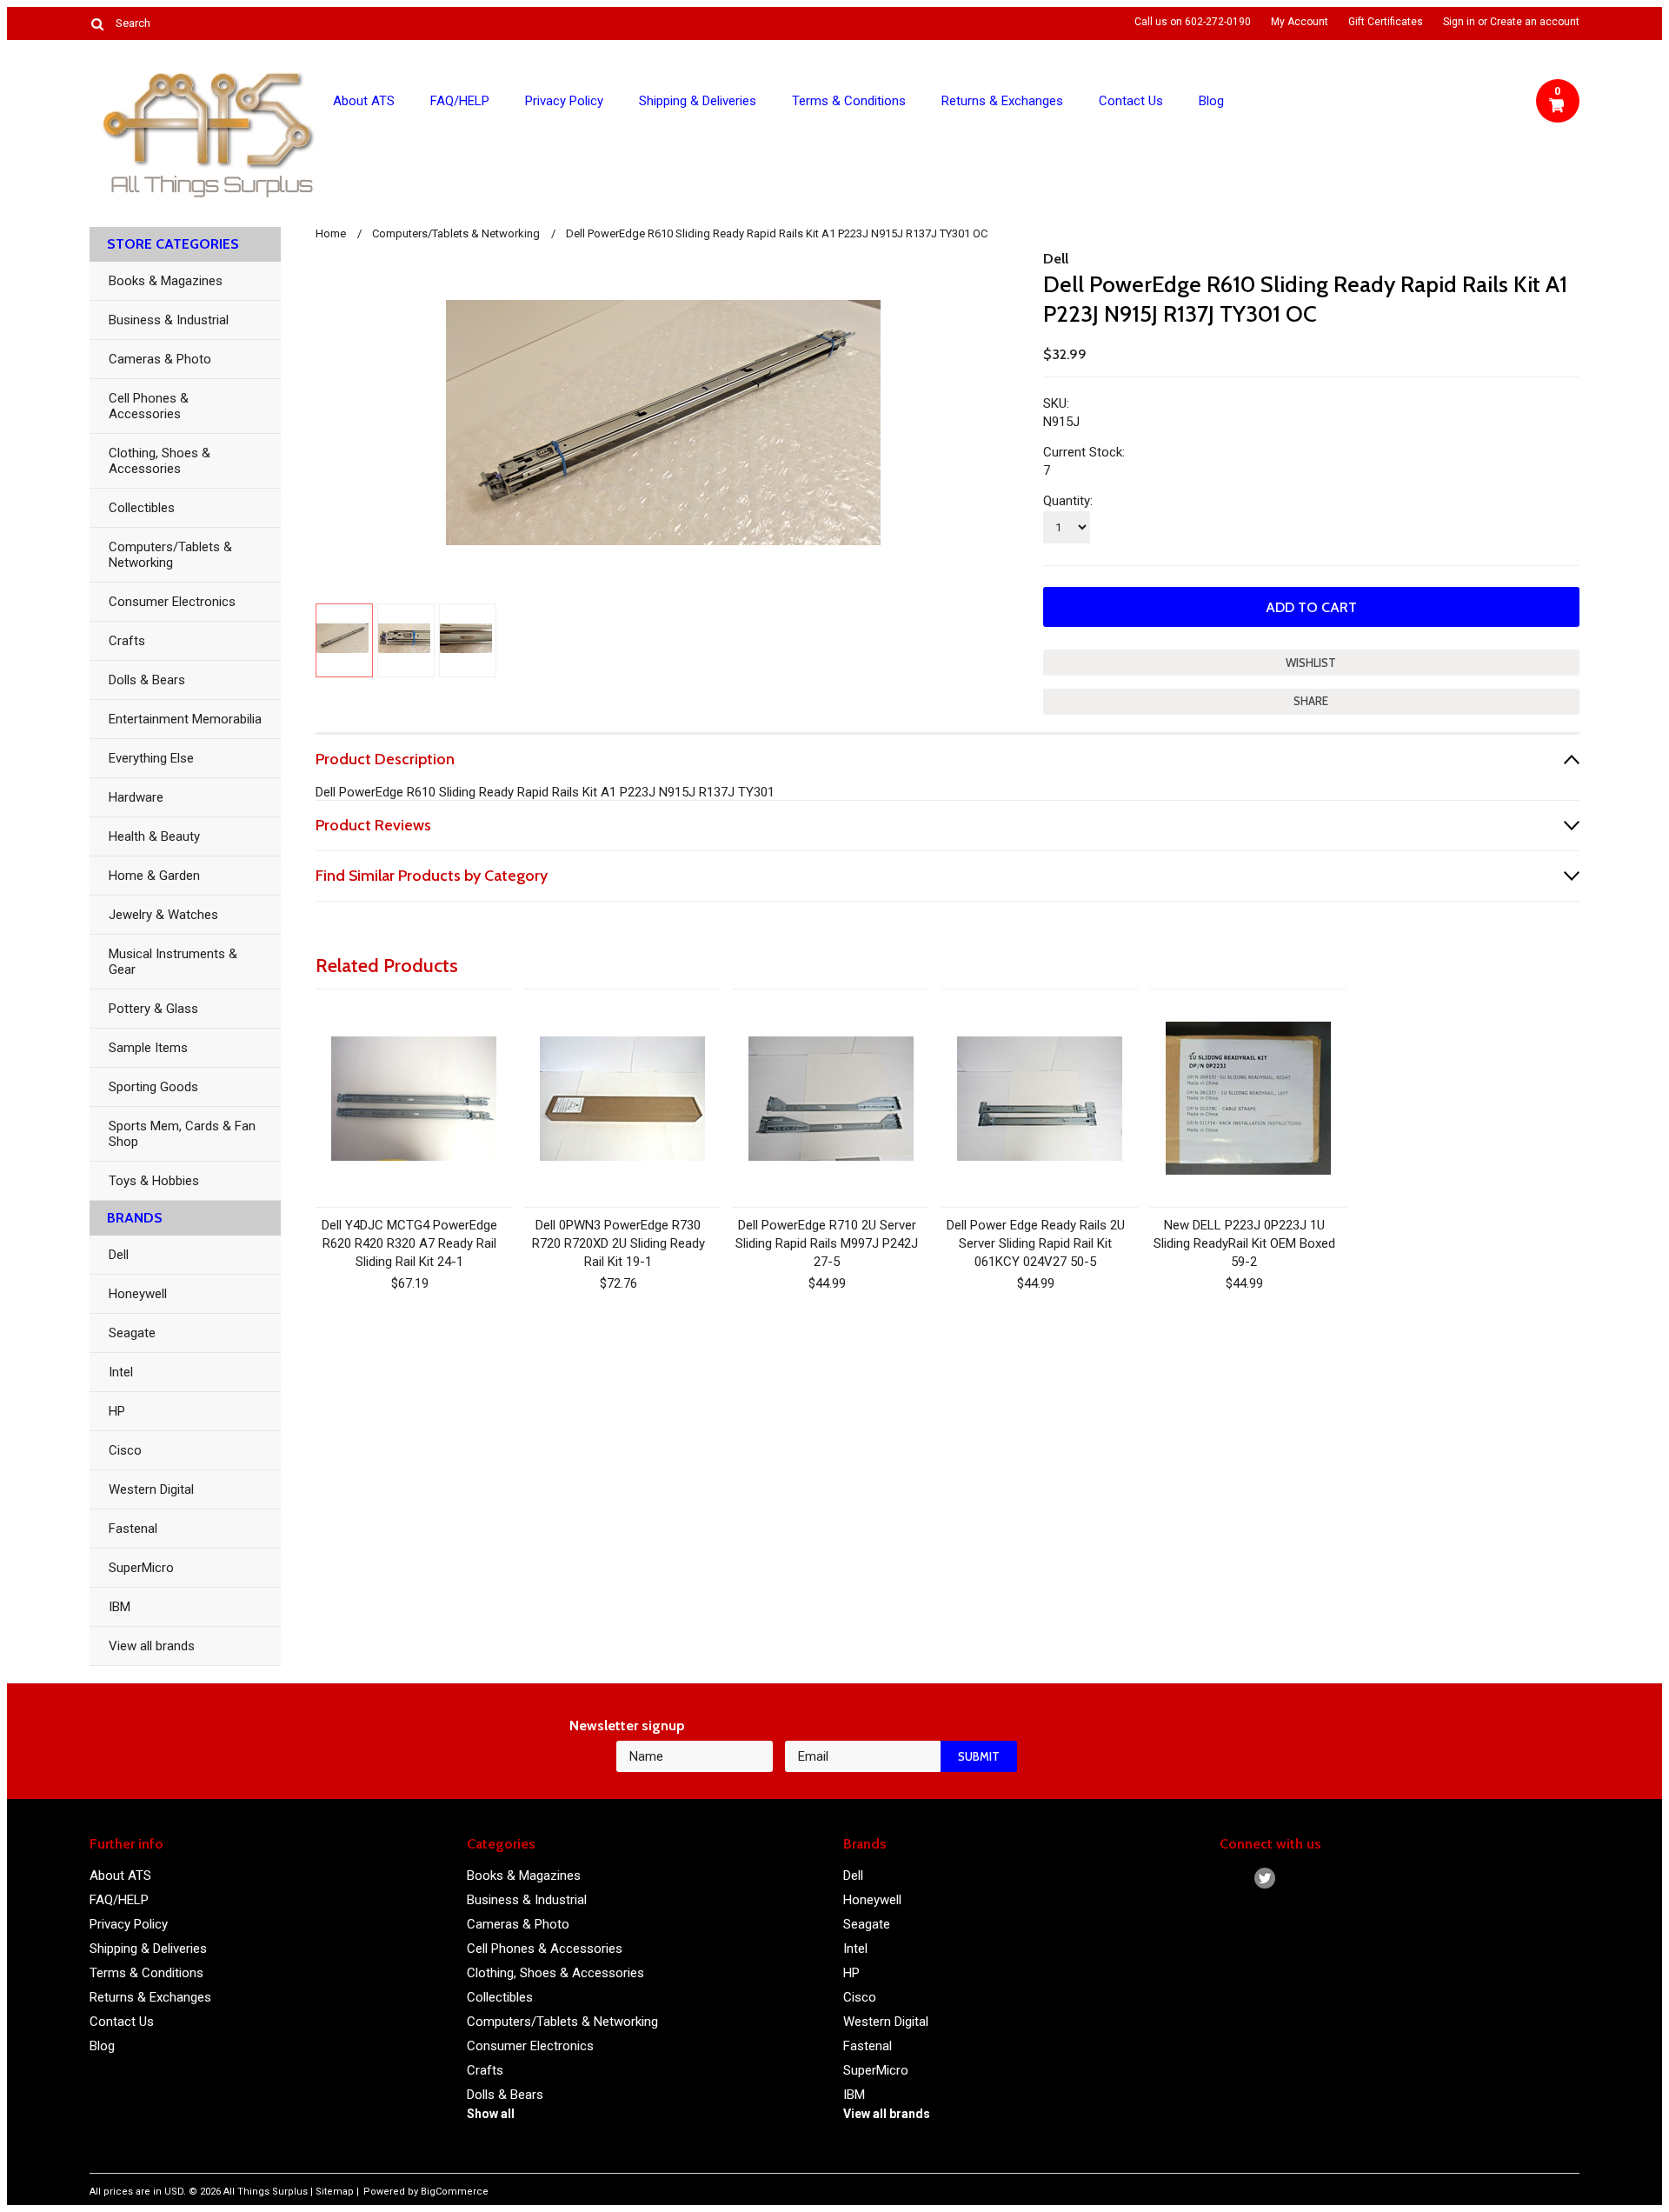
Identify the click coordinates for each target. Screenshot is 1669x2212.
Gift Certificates (1386, 22)
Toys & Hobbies (154, 1181)
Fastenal (133, 1529)
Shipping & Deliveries (698, 101)
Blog (1211, 101)
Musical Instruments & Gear (173, 962)
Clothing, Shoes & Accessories (160, 461)
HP (117, 1411)
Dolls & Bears (147, 680)
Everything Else (151, 758)
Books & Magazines (166, 281)
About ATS (364, 101)
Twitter (1265, 1879)
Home (331, 233)
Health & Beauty (154, 836)
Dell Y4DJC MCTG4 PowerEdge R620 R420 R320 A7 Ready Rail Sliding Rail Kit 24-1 (409, 1243)
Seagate (132, 1333)
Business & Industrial (169, 320)
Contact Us (1131, 101)
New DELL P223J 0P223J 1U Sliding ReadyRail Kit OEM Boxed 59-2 (1244, 1243)
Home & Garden (154, 876)
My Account (1300, 22)
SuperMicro (141, 1568)
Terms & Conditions (849, 101)
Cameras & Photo (160, 359)
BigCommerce (455, 2192)
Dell (119, 1255)
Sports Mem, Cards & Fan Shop (182, 1134)
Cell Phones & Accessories (149, 406)
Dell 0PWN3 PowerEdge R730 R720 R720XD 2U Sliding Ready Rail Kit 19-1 (618, 1243)
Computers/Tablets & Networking (170, 555)
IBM (120, 1607)
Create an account (1535, 22)
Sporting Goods (153, 1087)
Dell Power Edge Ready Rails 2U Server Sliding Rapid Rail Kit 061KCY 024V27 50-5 (1036, 1243)
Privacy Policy (564, 101)
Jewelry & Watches (163, 915)
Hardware (136, 797)
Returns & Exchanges (1002, 101)
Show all (491, 2114)
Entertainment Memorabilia (185, 719)
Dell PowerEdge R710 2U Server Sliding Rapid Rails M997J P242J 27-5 (827, 1243)
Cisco (125, 1450)
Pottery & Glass (153, 1009)
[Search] (97, 23)
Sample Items (148, 1048)
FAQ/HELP (460, 101)
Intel (121, 1372)
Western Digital (151, 1489)
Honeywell (138, 1294)
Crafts (127, 641)
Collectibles (142, 508)
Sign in (1459, 22)
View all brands (152, 1646)
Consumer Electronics (172, 602)
